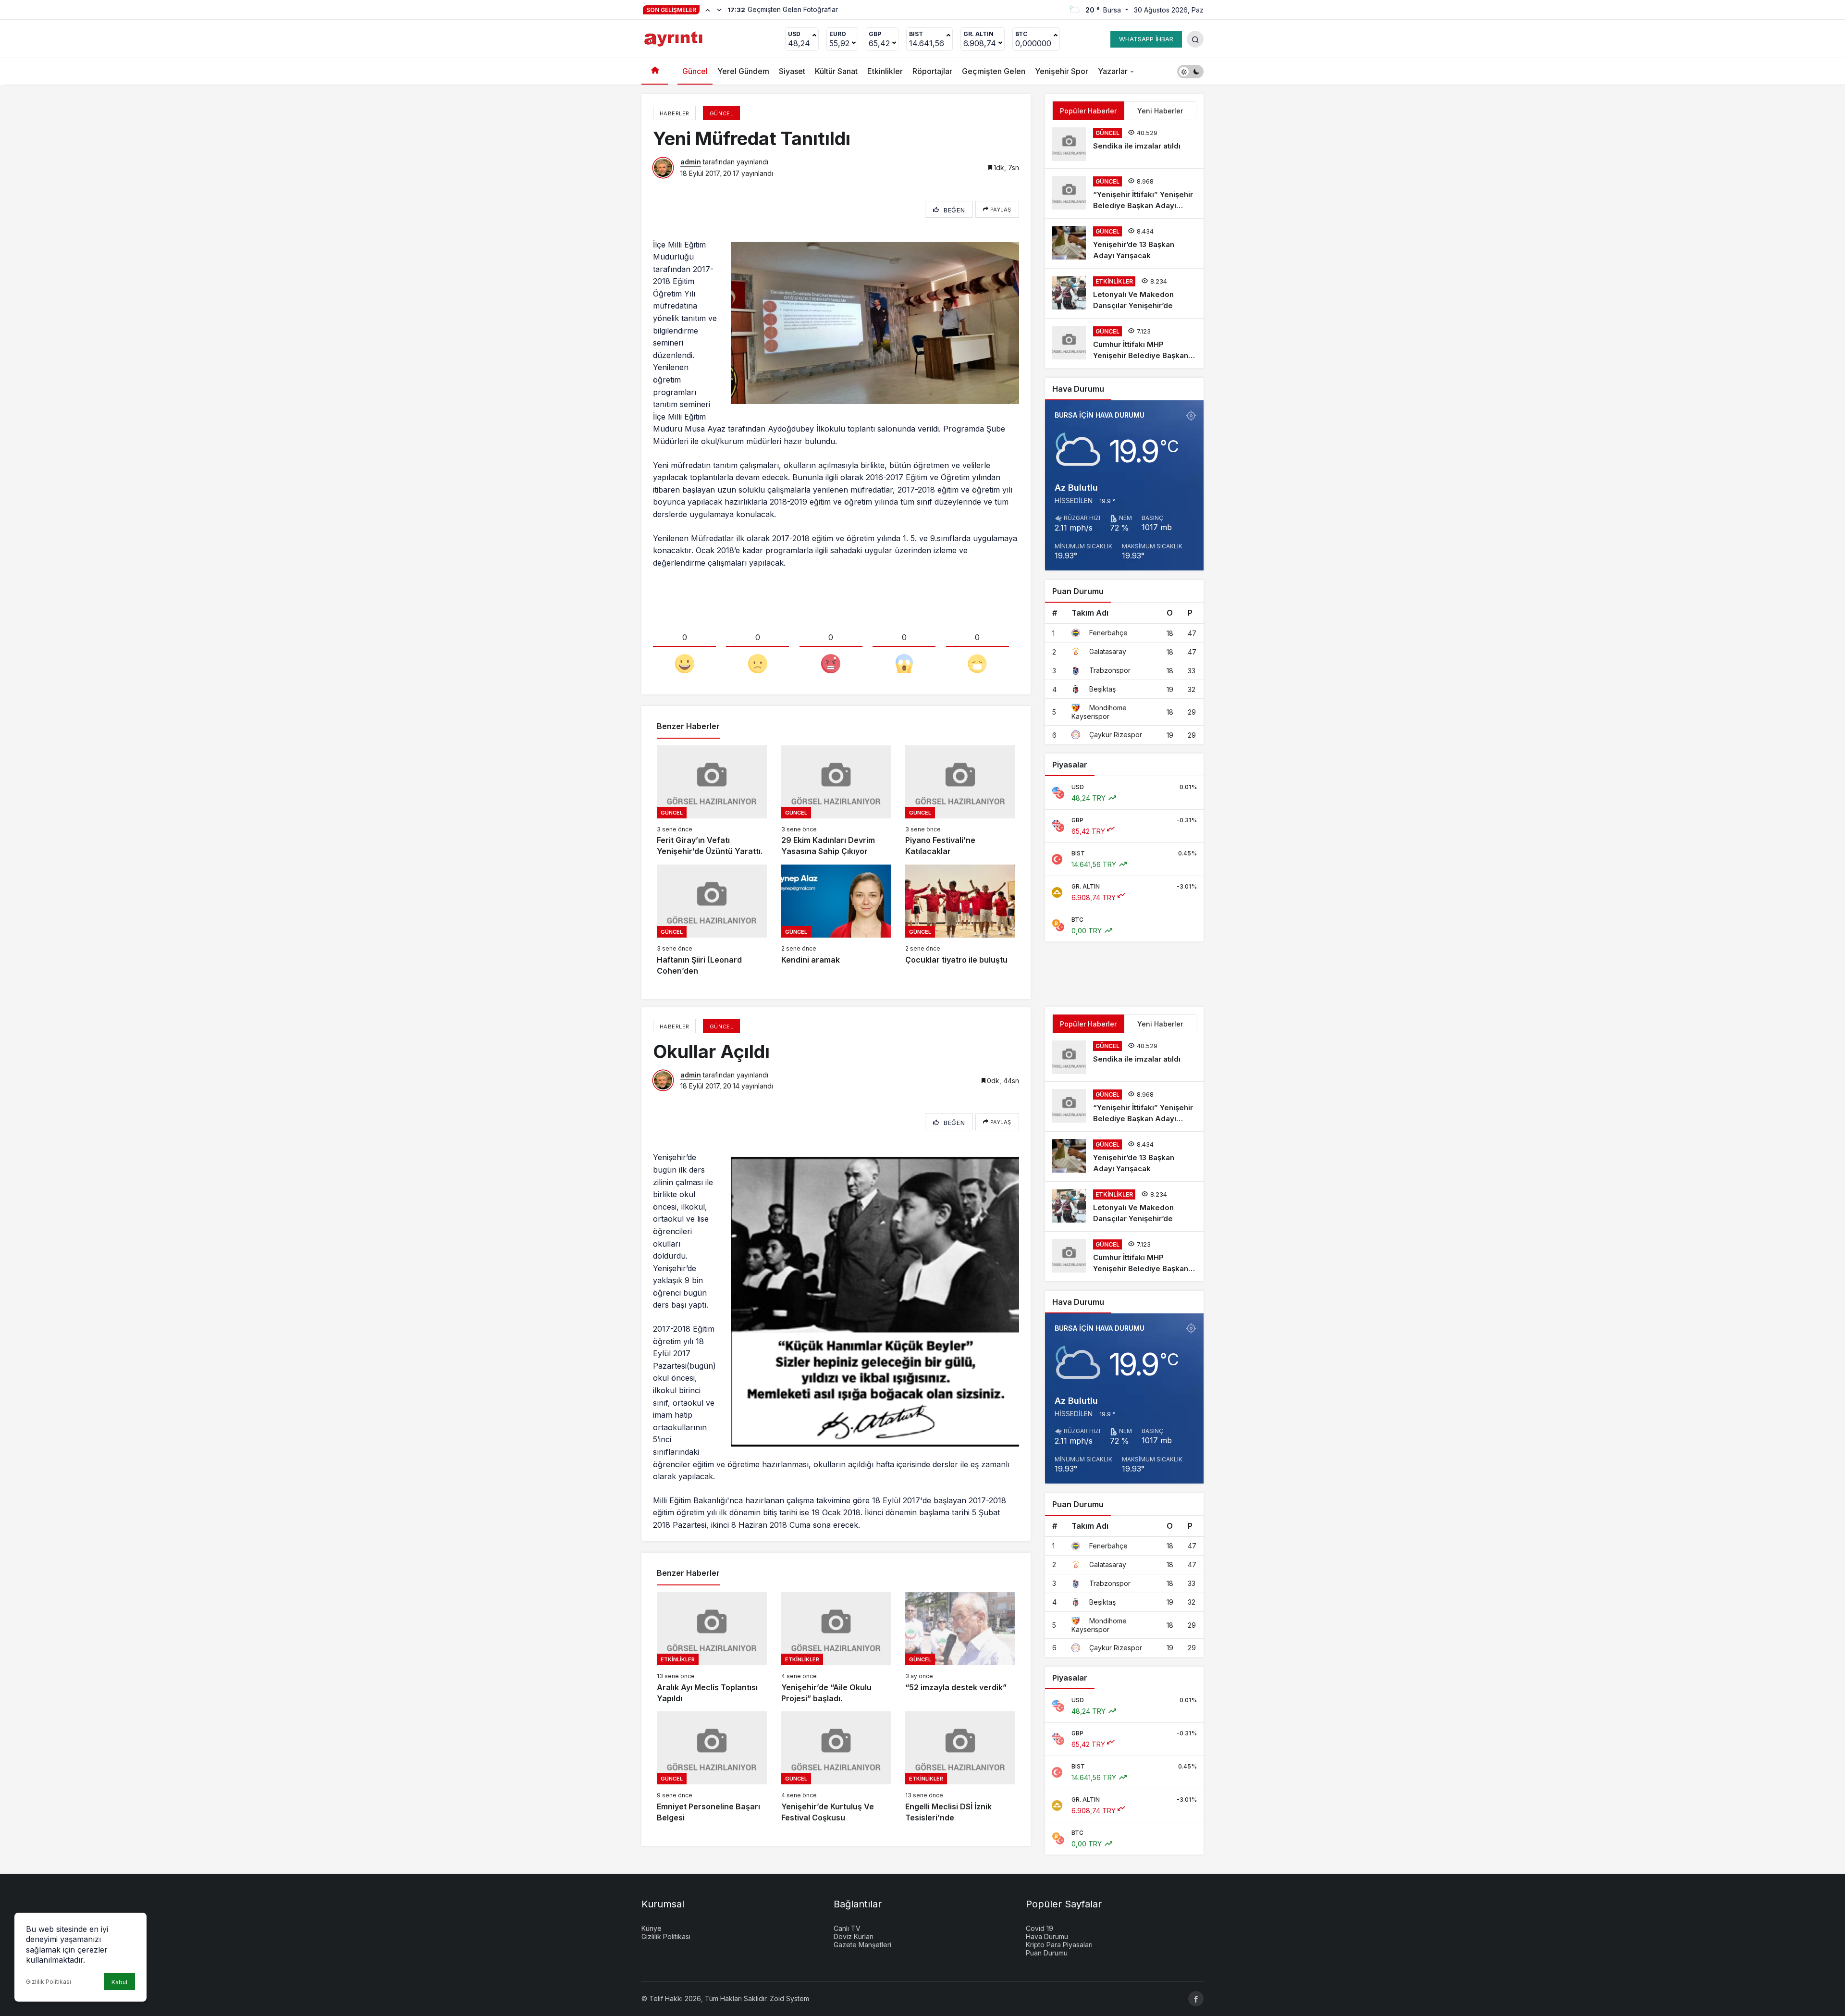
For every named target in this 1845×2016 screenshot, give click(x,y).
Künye (652, 1928)
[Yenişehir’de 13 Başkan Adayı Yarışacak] (1124, 243)
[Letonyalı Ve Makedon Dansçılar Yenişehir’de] (1124, 293)
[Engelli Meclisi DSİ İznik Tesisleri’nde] (960, 1767)
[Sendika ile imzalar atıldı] (1124, 144)
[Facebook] (1196, 1999)
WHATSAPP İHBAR (1146, 39)
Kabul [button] (119, 1982)
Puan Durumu (1047, 1953)
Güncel (695, 71)
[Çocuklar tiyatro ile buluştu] (960, 921)
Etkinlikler (885, 71)
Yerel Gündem (743, 71)
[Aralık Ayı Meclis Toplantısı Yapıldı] (712, 1648)
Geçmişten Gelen (994, 71)
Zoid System (789, 1998)
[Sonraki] (719, 10)
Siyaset (792, 71)
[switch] (1190, 71)
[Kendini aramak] (836, 921)
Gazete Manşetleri (862, 1945)
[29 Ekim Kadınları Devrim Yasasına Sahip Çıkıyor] (836, 801)
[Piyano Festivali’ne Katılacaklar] (960, 801)
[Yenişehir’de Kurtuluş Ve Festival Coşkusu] (836, 1767)
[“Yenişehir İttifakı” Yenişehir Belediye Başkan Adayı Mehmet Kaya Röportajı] (1124, 193)
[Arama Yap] (1195, 39)
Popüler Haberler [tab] (1088, 111)
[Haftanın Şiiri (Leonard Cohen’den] (712, 921)
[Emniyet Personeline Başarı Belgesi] (712, 1767)
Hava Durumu (1047, 1936)
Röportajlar (932, 71)
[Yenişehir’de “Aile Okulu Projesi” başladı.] (836, 1648)
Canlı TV (847, 1928)
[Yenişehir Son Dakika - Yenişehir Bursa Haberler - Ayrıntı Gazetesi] (674, 38)
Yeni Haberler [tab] (1160, 111)
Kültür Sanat (836, 71)
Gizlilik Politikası (49, 1982)
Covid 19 (1039, 1928)
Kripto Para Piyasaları (1059, 1945)
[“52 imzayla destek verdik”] (960, 1648)
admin (691, 162)
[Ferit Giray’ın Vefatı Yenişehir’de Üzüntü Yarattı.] (712, 801)
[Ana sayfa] (655, 71)
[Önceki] (708, 10)
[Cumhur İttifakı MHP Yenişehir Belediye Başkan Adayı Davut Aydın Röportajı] (1124, 343)
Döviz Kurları (854, 1936)
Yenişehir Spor (1062, 71)
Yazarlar (1113, 71)
